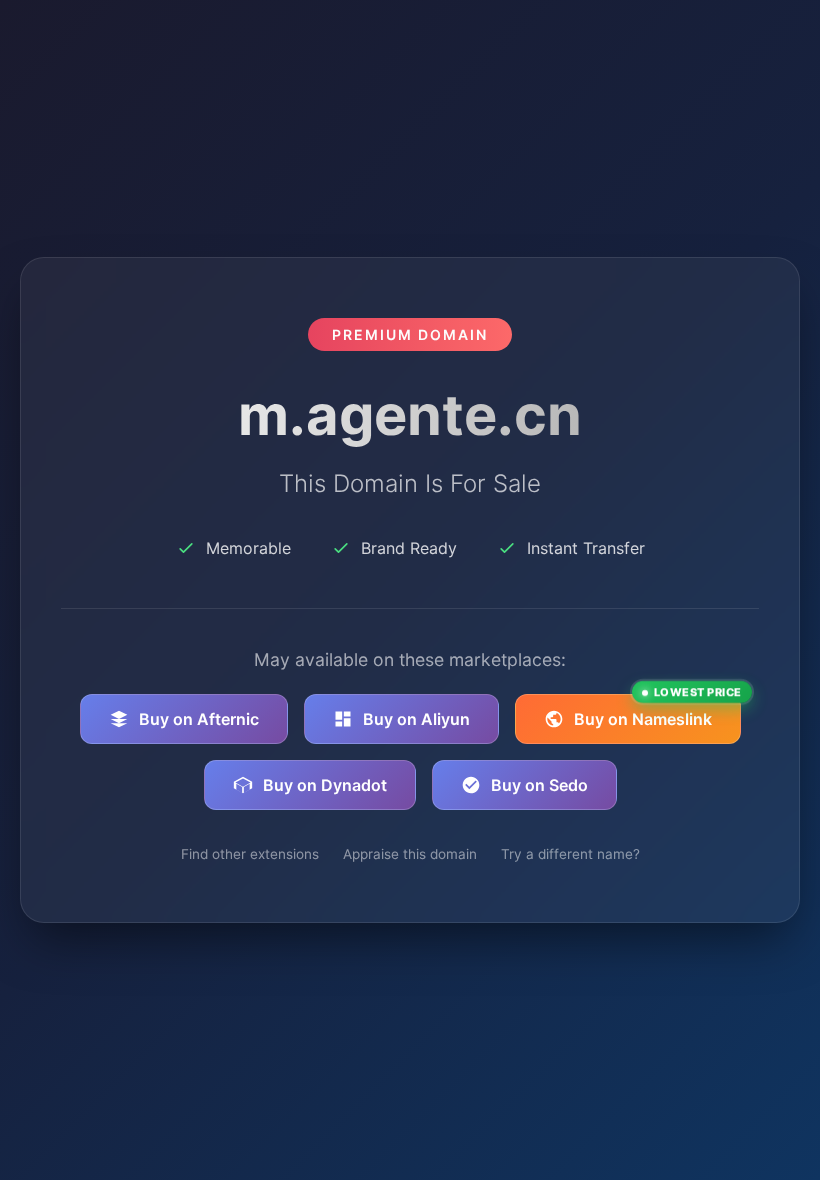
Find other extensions (250, 854)
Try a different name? (570, 854)
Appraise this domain (410, 854)
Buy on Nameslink (657, 711)
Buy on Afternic (199, 719)
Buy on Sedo (539, 785)
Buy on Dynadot (325, 785)
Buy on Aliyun (416, 719)
